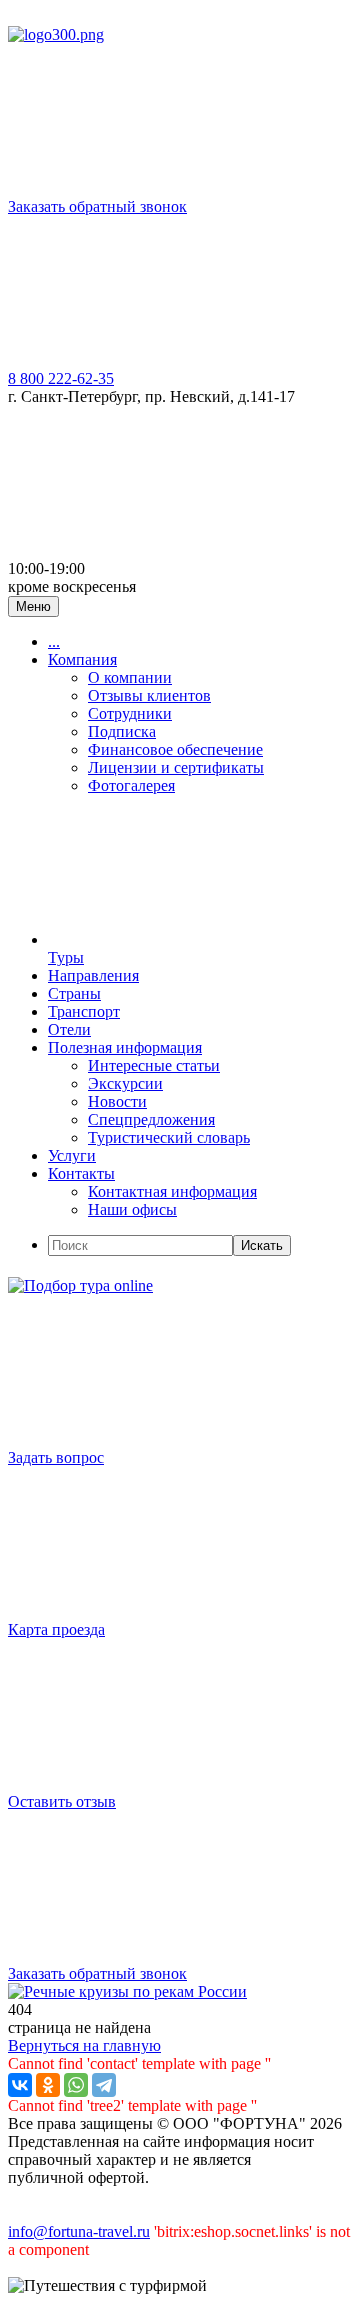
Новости (117, 1101)
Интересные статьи (154, 1065)
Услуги (72, 1155)
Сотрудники (130, 713)
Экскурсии (125, 1083)
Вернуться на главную (84, 2045)
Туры (66, 957)
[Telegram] (104, 2085)
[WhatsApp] (76, 2085)
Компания (82, 659)
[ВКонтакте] (20, 2085)
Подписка (122, 731)
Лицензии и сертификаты (176, 767)
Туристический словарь (169, 1137)
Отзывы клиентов (149, 695)
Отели (69, 1029)
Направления (93, 975)
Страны (74, 993)
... (54, 641)
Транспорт (84, 1011)
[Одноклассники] (48, 2085)
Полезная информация (125, 1047)
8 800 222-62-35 (61, 378)
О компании (130, 677)
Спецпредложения (151, 1119)
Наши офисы (132, 1209)
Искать (262, 1245)
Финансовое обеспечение (175, 749)
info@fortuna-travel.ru (79, 2231)
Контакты (81, 1173)
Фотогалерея (131, 785)
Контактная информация (172, 1191)
